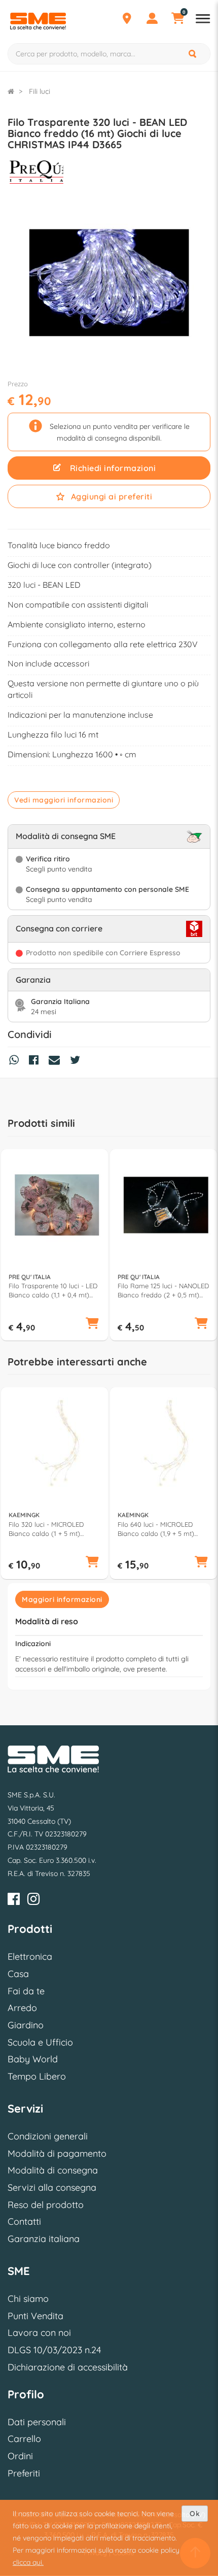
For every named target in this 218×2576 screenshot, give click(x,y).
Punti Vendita (35, 2316)
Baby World (33, 2059)
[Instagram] (33, 1901)
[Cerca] (193, 54)
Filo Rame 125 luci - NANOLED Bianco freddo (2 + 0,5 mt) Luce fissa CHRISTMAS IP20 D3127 (163, 1291)
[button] (92, 1324)
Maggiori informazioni (62, 1599)
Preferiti (24, 2473)
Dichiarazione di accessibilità (68, 2367)
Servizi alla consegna (52, 2187)
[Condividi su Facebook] (36, 1061)
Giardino (26, 2025)
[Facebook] (14, 1901)
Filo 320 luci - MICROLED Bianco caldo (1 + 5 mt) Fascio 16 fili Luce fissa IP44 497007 (50, 1529)
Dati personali (37, 2422)
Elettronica (30, 1956)
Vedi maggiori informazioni (64, 800)
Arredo (22, 2008)
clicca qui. (28, 2562)
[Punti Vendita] (127, 20)
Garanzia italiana (44, 2239)
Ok (195, 2514)
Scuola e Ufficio (40, 2042)
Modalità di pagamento (57, 2153)
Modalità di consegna (53, 2170)
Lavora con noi (39, 2333)
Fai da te (26, 1991)
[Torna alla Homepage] (11, 91)
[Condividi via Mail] (57, 1061)
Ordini (20, 2456)
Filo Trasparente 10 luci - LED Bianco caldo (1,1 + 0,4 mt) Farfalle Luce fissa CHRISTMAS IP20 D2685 (53, 1291)
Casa (18, 1974)
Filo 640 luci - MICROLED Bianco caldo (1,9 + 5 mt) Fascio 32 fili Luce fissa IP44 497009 (160, 1529)
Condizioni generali (48, 2136)
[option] (55, 1245)
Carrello (24, 2439)
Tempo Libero (37, 2076)
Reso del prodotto (46, 2205)
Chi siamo (28, 2299)
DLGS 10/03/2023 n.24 (54, 2350)
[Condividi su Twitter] (78, 1061)
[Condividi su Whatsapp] (16, 1061)
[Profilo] (152, 20)
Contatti (24, 2221)
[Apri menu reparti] (203, 20)
